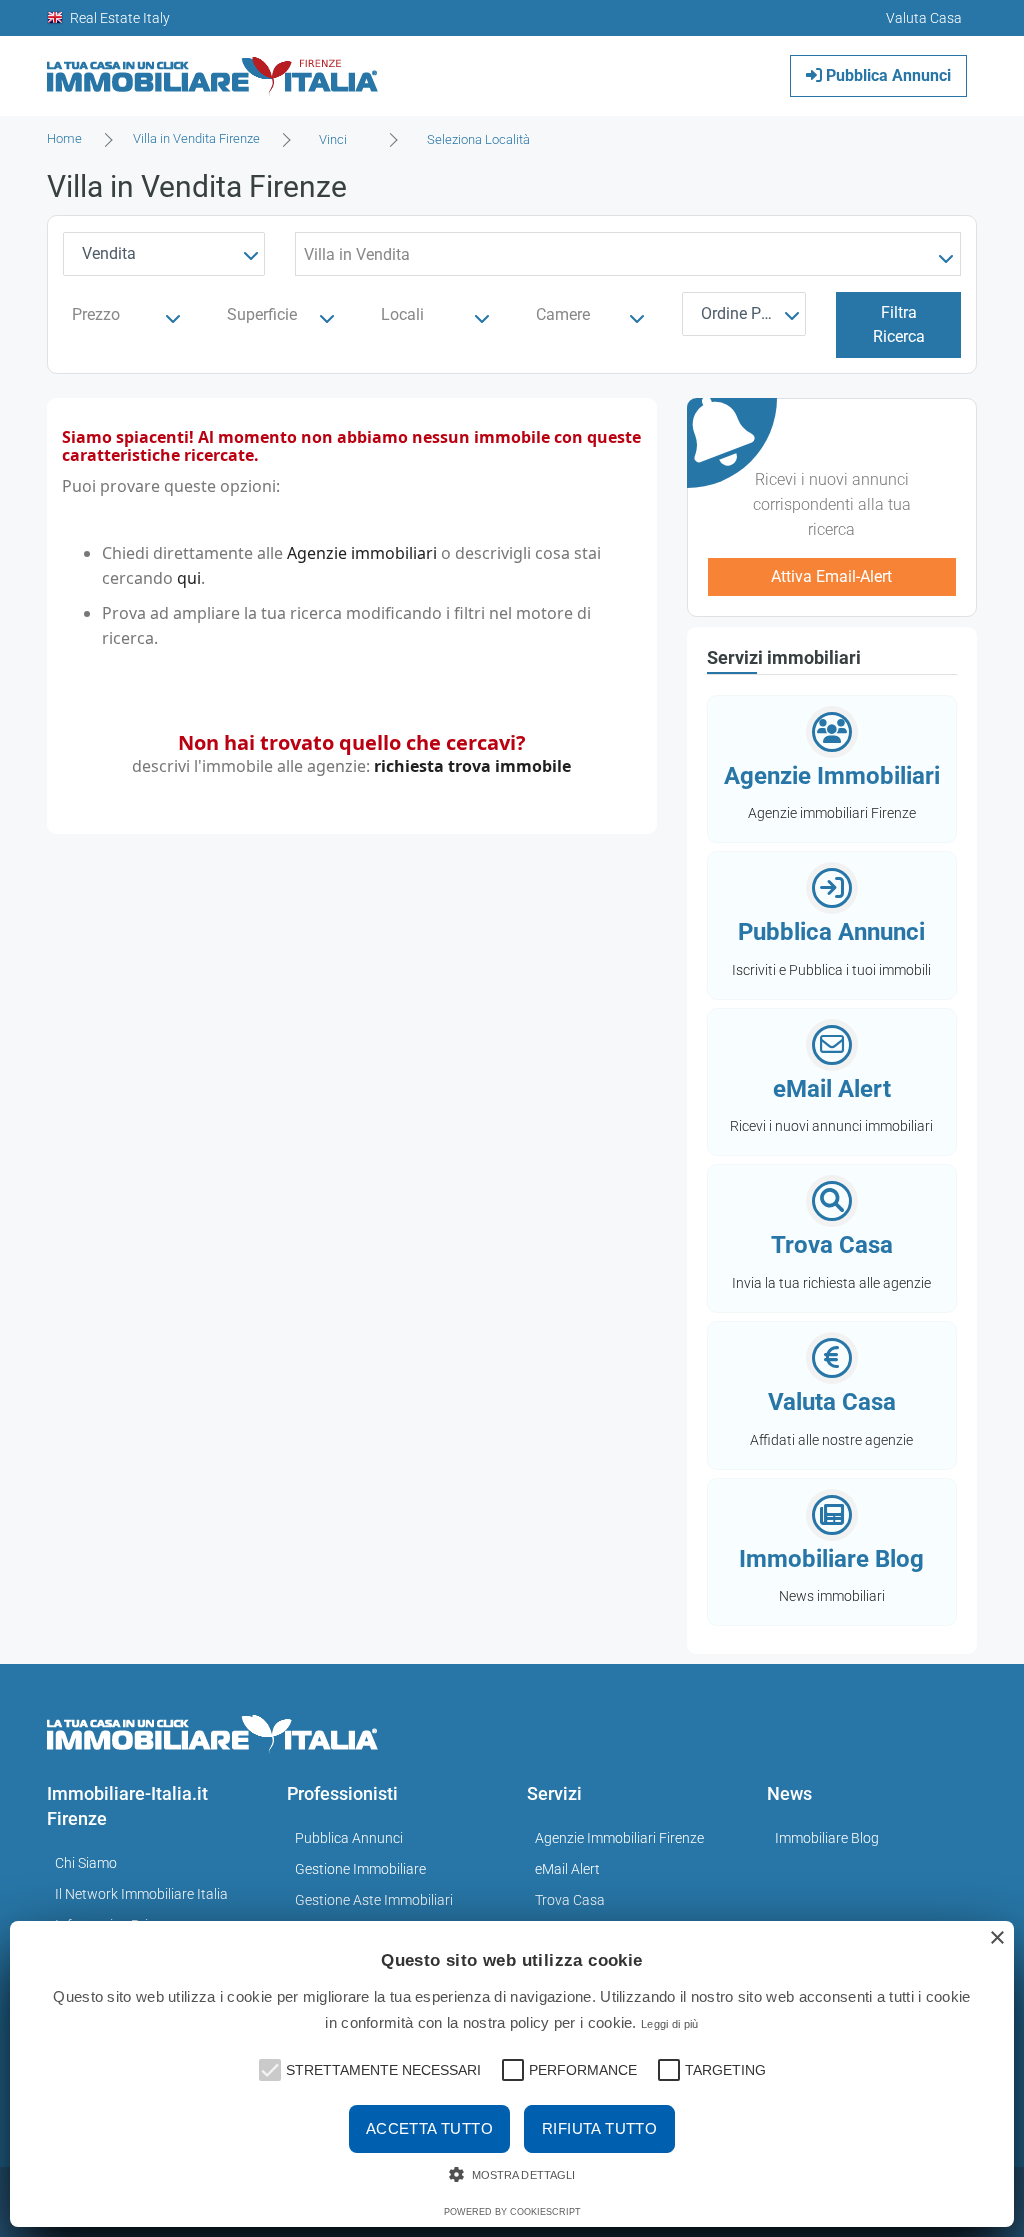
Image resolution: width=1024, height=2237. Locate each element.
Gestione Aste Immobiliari (374, 1900)
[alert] (512, 2074)
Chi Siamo (86, 1863)
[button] (268, 2068)
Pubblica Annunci (886, 75)
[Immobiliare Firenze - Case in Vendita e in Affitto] (213, 68)
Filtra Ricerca (899, 324)
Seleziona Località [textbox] (478, 139)
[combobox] (339, 140)
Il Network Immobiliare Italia (141, 1894)
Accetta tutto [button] (429, 2128)
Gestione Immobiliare (360, 1869)
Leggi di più (670, 2024)
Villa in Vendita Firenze (196, 138)
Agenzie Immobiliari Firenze (619, 1838)
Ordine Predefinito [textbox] (748, 313)
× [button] (996, 1938)
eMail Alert (567, 1869)
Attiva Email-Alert (831, 576)
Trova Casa (570, 1900)
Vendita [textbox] (109, 253)
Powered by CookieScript (512, 2212)
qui (189, 578)
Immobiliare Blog (827, 1838)
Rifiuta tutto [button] (599, 2128)
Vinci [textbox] (333, 139)
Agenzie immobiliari (362, 553)
